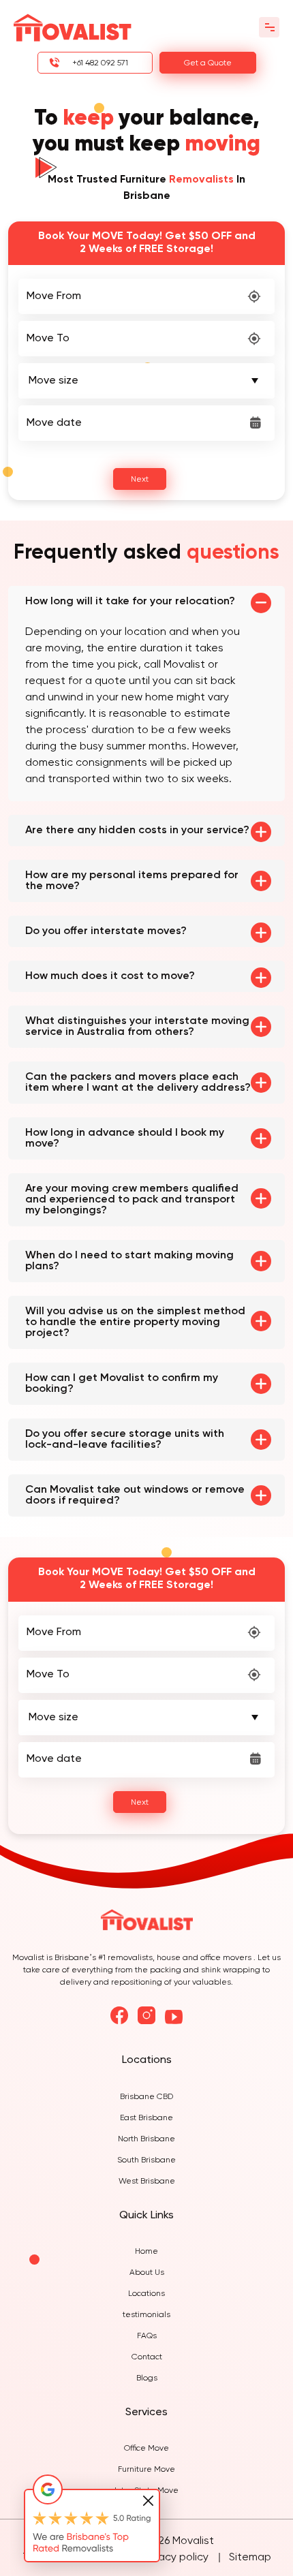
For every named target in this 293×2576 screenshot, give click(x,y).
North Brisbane (146, 2139)
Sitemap (250, 2558)
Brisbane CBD (146, 2097)
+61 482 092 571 (100, 63)
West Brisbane (147, 2182)
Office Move (146, 2449)
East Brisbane (146, 2118)
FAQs (147, 2336)
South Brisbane (146, 2160)
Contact (147, 2357)
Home (146, 2252)
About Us (147, 2273)
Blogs (147, 2378)
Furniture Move (146, 2470)
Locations (146, 2294)
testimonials (146, 2315)
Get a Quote (208, 63)
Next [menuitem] (140, 480)
